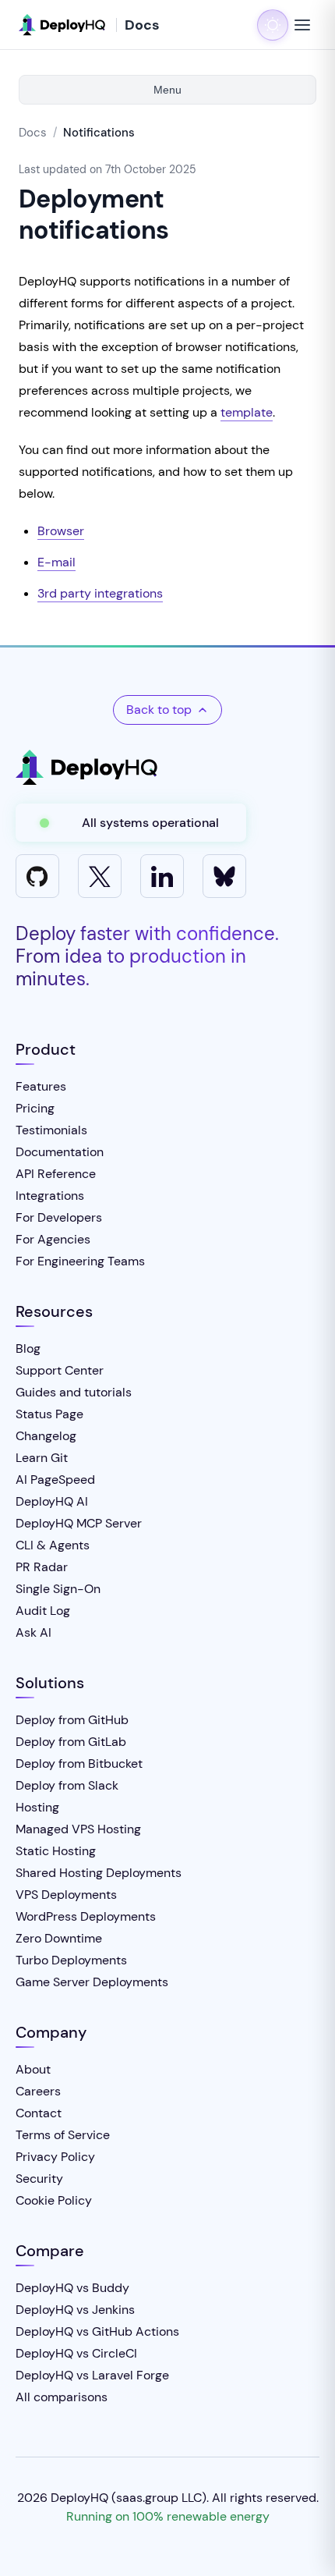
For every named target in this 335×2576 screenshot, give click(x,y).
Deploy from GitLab (71, 1742)
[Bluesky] (224, 876)
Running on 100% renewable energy (168, 2516)
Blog (28, 1348)
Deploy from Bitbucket (79, 1763)
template (247, 412)
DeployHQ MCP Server (79, 1523)
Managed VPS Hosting (78, 1829)
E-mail (56, 562)
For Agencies (53, 1239)
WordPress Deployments (86, 1916)
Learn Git (42, 1458)
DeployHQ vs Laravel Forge (92, 2375)
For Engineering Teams (80, 1261)
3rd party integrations (100, 593)
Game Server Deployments (92, 1982)
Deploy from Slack (67, 1785)
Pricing (35, 1108)
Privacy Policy (55, 2157)
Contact (39, 2113)
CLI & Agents (53, 1545)
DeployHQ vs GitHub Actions (97, 2331)
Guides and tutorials (74, 1392)
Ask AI (33, 1632)
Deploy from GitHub (72, 1720)
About (33, 2069)
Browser (61, 531)
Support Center (60, 1370)
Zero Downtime (59, 1938)
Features (41, 1086)
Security (39, 2179)
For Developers (59, 1217)
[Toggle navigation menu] (302, 25)
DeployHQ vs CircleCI (76, 2353)
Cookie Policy (54, 2200)
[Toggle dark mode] (273, 25)
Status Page (49, 1414)
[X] (100, 876)
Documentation (60, 1152)
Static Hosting (56, 1851)
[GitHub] (37, 876)
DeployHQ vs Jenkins (75, 2310)
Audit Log (43, 1611)
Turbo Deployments (71, 1960)
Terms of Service (63, 2135)
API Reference (56, 1174)
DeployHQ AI (52, 1501)
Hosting (37, 1807)
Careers (38, 2091)
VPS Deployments (66, 1895)
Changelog (46, 1436)
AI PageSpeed (55, 1480)
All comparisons (62, 2397)
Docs (33, 133)
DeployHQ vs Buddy (72, 2288)
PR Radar (42, 1567)
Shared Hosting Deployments (99, 1873)
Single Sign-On (58, 1589)
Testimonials (51, 1130)
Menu (167, 90)
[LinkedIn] (162, 876)
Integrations (50, 1196)
